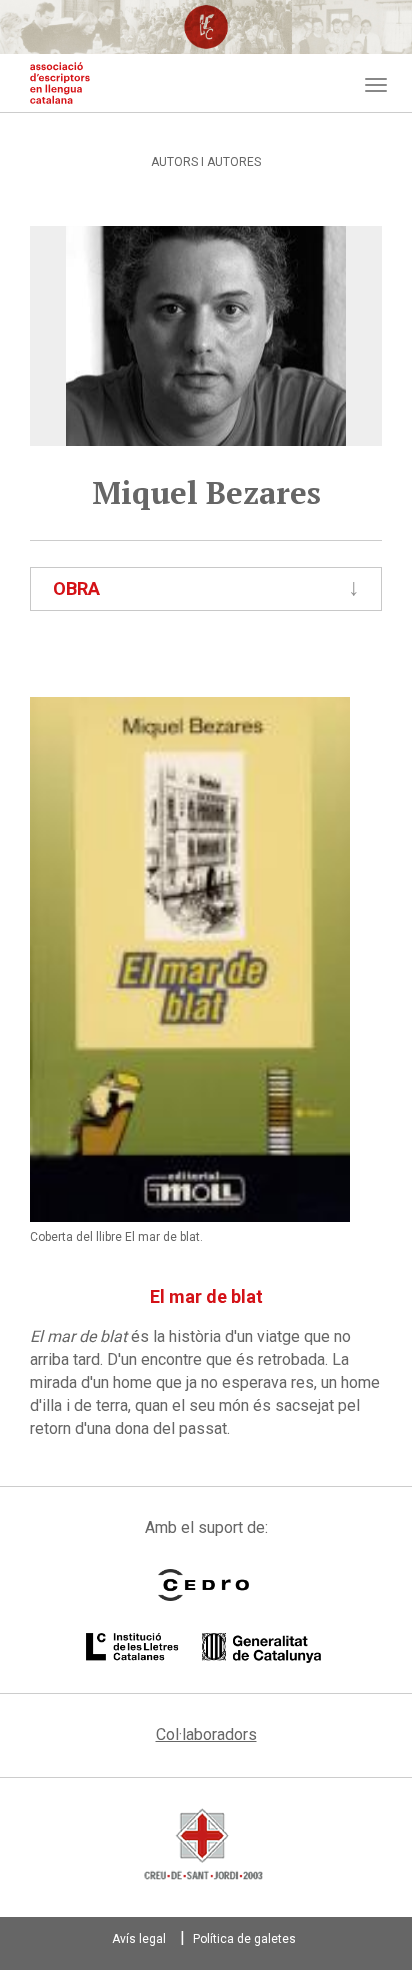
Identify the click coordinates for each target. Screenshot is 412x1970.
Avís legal (139, 1939)
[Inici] (60, 83)
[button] (190, 959)
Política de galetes (244, 1939)
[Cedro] (203, 1585)
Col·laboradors (206, 1734)
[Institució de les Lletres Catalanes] (203, 1648)
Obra (76, 588)
